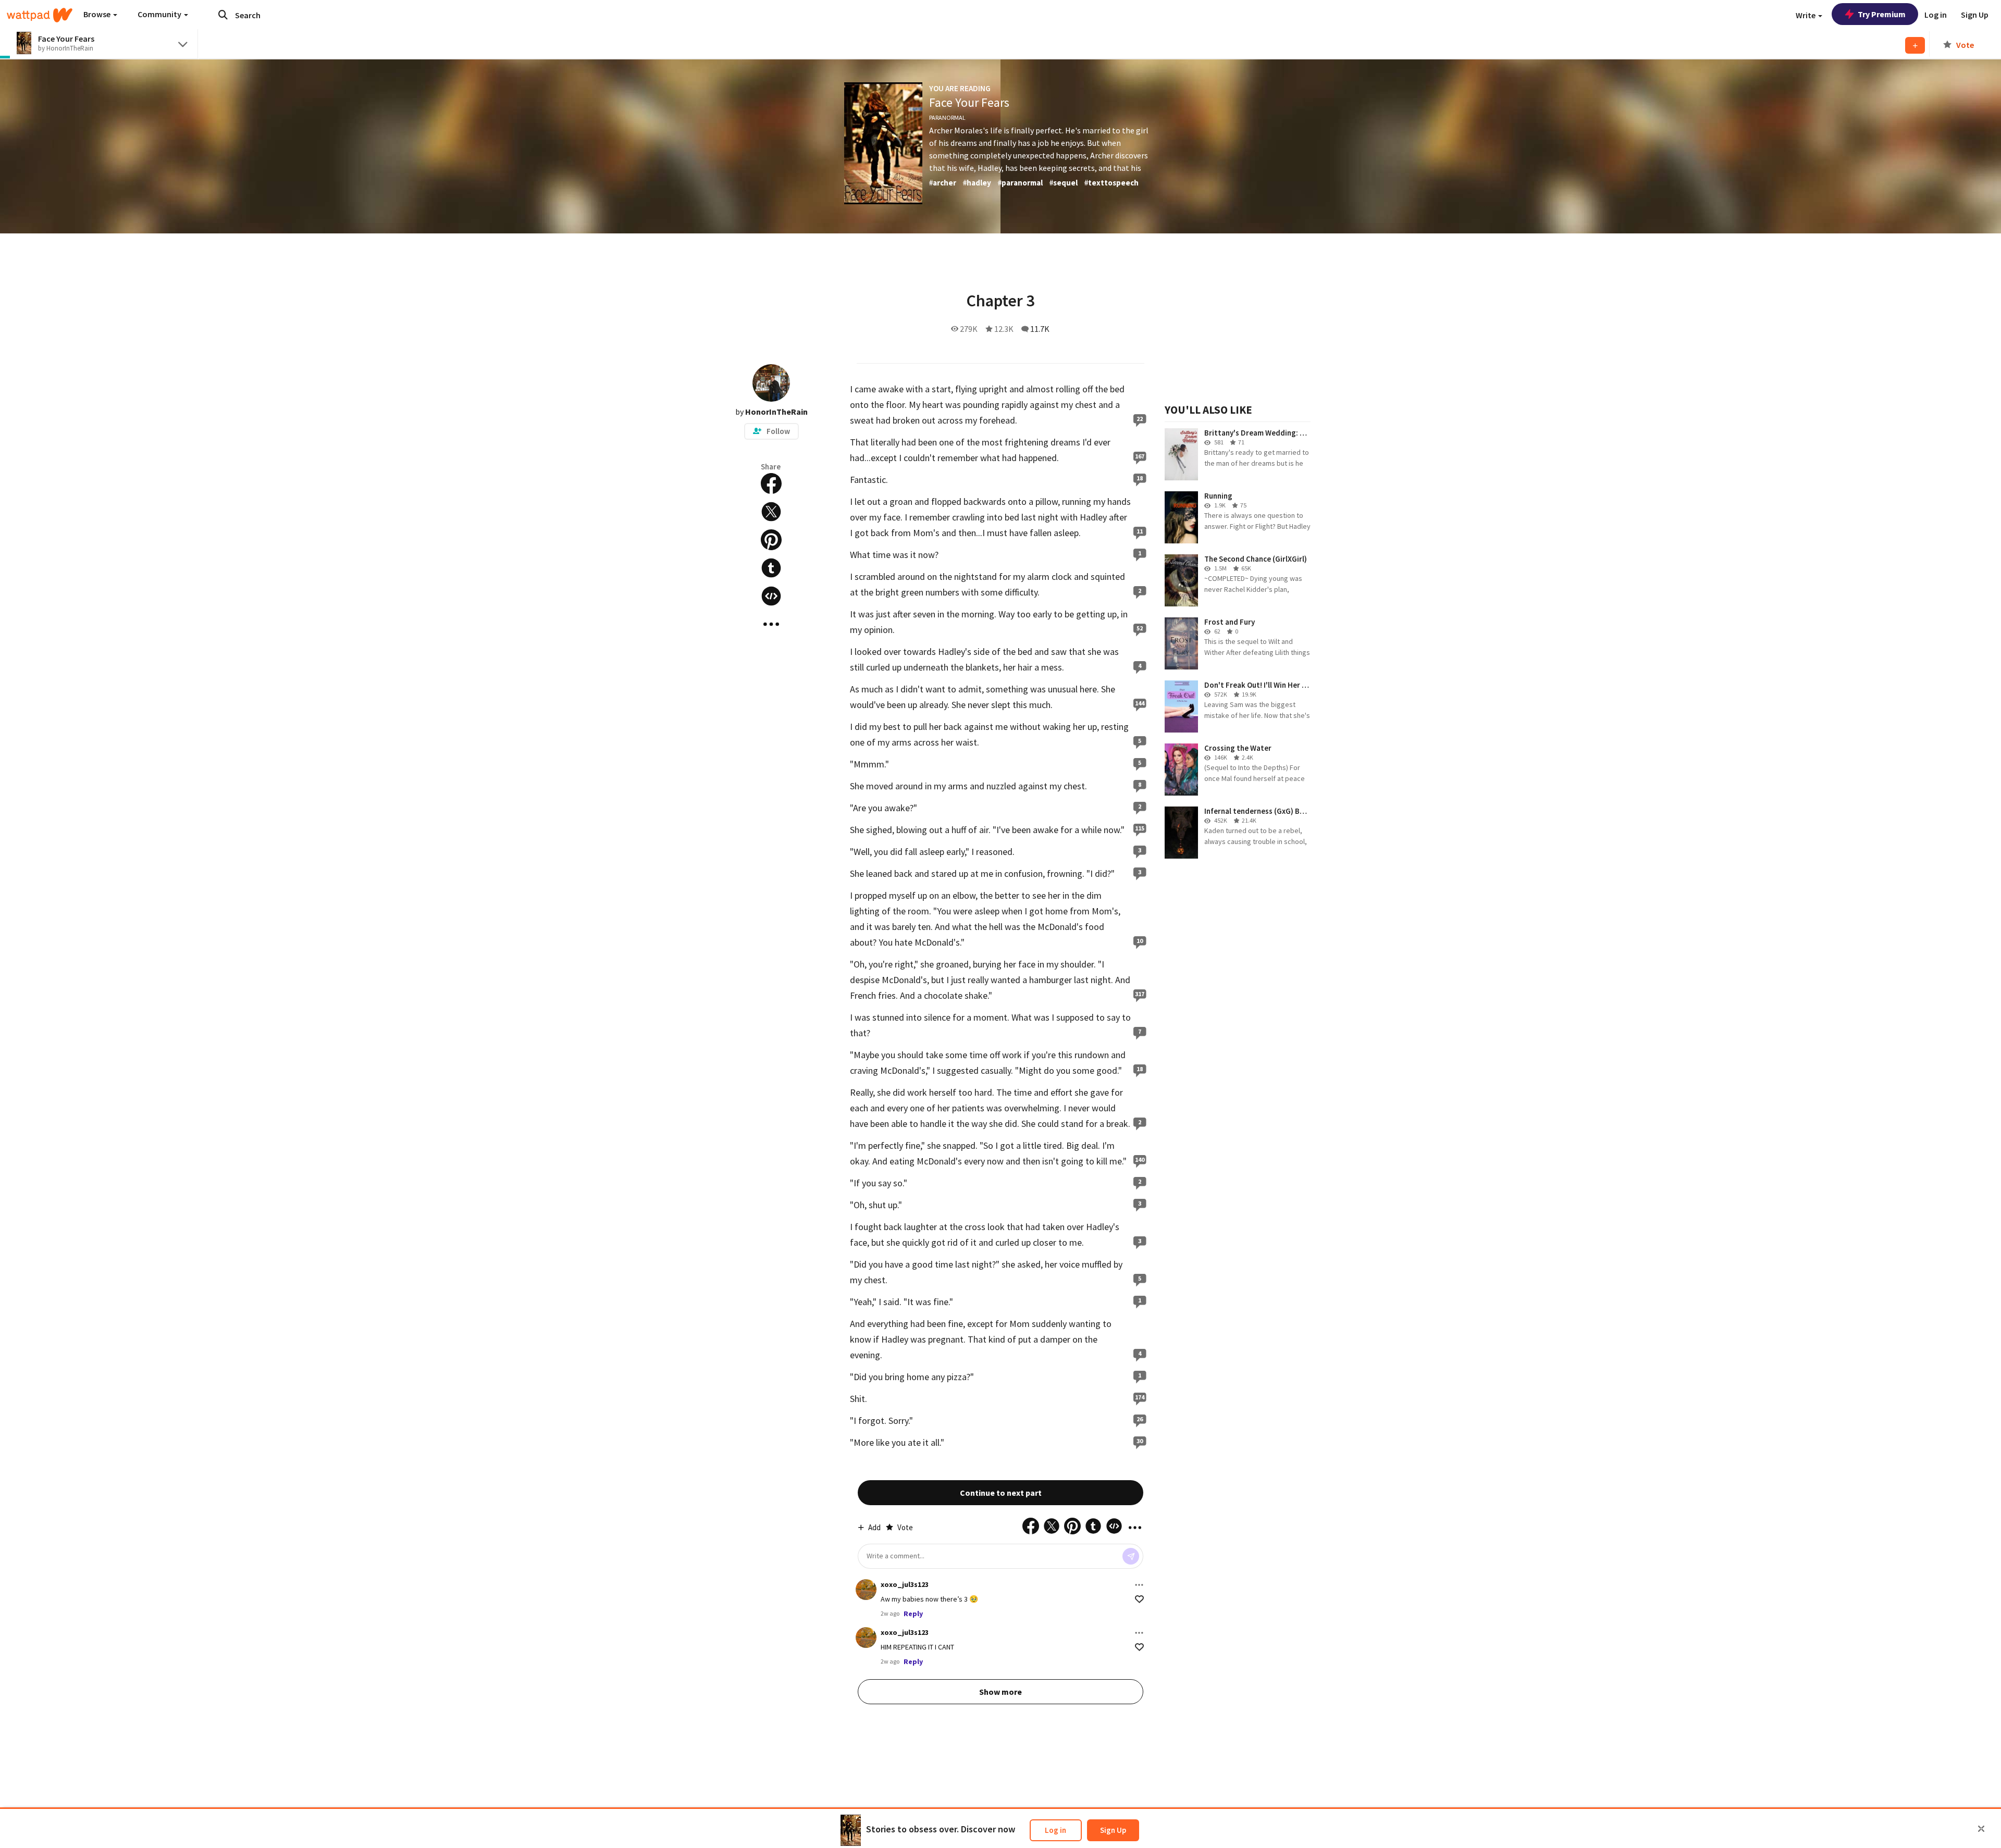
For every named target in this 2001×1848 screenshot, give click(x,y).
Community (160, 14)
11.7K (1040, 329)
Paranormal (947, 117)
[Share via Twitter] (771, 512)
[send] (1131, 1556)
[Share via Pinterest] (771, 540)
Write (1806, 15)
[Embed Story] (771, 596)
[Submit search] (223, 15)
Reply (913, 1614)
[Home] (40, 15)
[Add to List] (1915, 45)
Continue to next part (1001, 1493)
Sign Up (1113, 1830)
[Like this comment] (1139, 1599)
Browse (98, 14)
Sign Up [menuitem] (1975, 15)
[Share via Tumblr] (771, 568)
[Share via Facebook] (771, 483)
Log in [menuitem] (1936, 15)
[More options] (1139, 1585)
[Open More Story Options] (771, 624)
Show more (1000, 1692)
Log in (1055, 1830)
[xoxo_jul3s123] (866, 1590)
